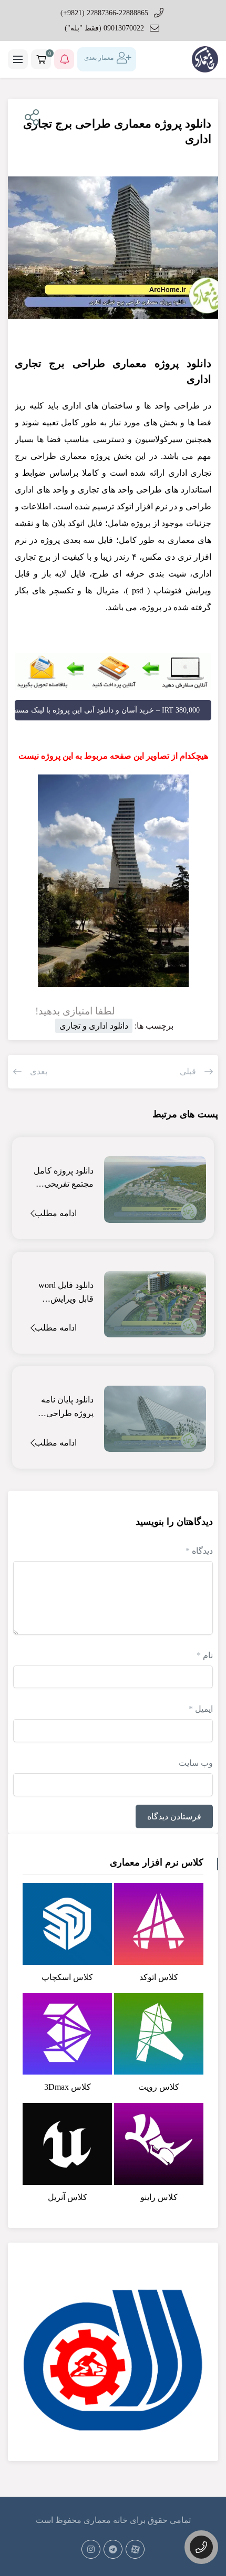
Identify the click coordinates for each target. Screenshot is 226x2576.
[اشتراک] (30, 118)
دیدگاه (199, 1551)
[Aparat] (135, 2549)
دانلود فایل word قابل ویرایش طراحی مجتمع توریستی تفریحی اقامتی (65, 1293)
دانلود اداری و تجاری (94, 1026)
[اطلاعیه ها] (64, 59)
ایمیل (201, 1709)
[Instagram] (91, 2549)
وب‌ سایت (196, 1763)
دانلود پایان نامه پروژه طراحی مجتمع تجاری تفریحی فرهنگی (66, 1407)
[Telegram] (113, 2549)
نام (205, 1655)
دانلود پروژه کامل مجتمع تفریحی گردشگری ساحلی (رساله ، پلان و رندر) (63, 1179)
